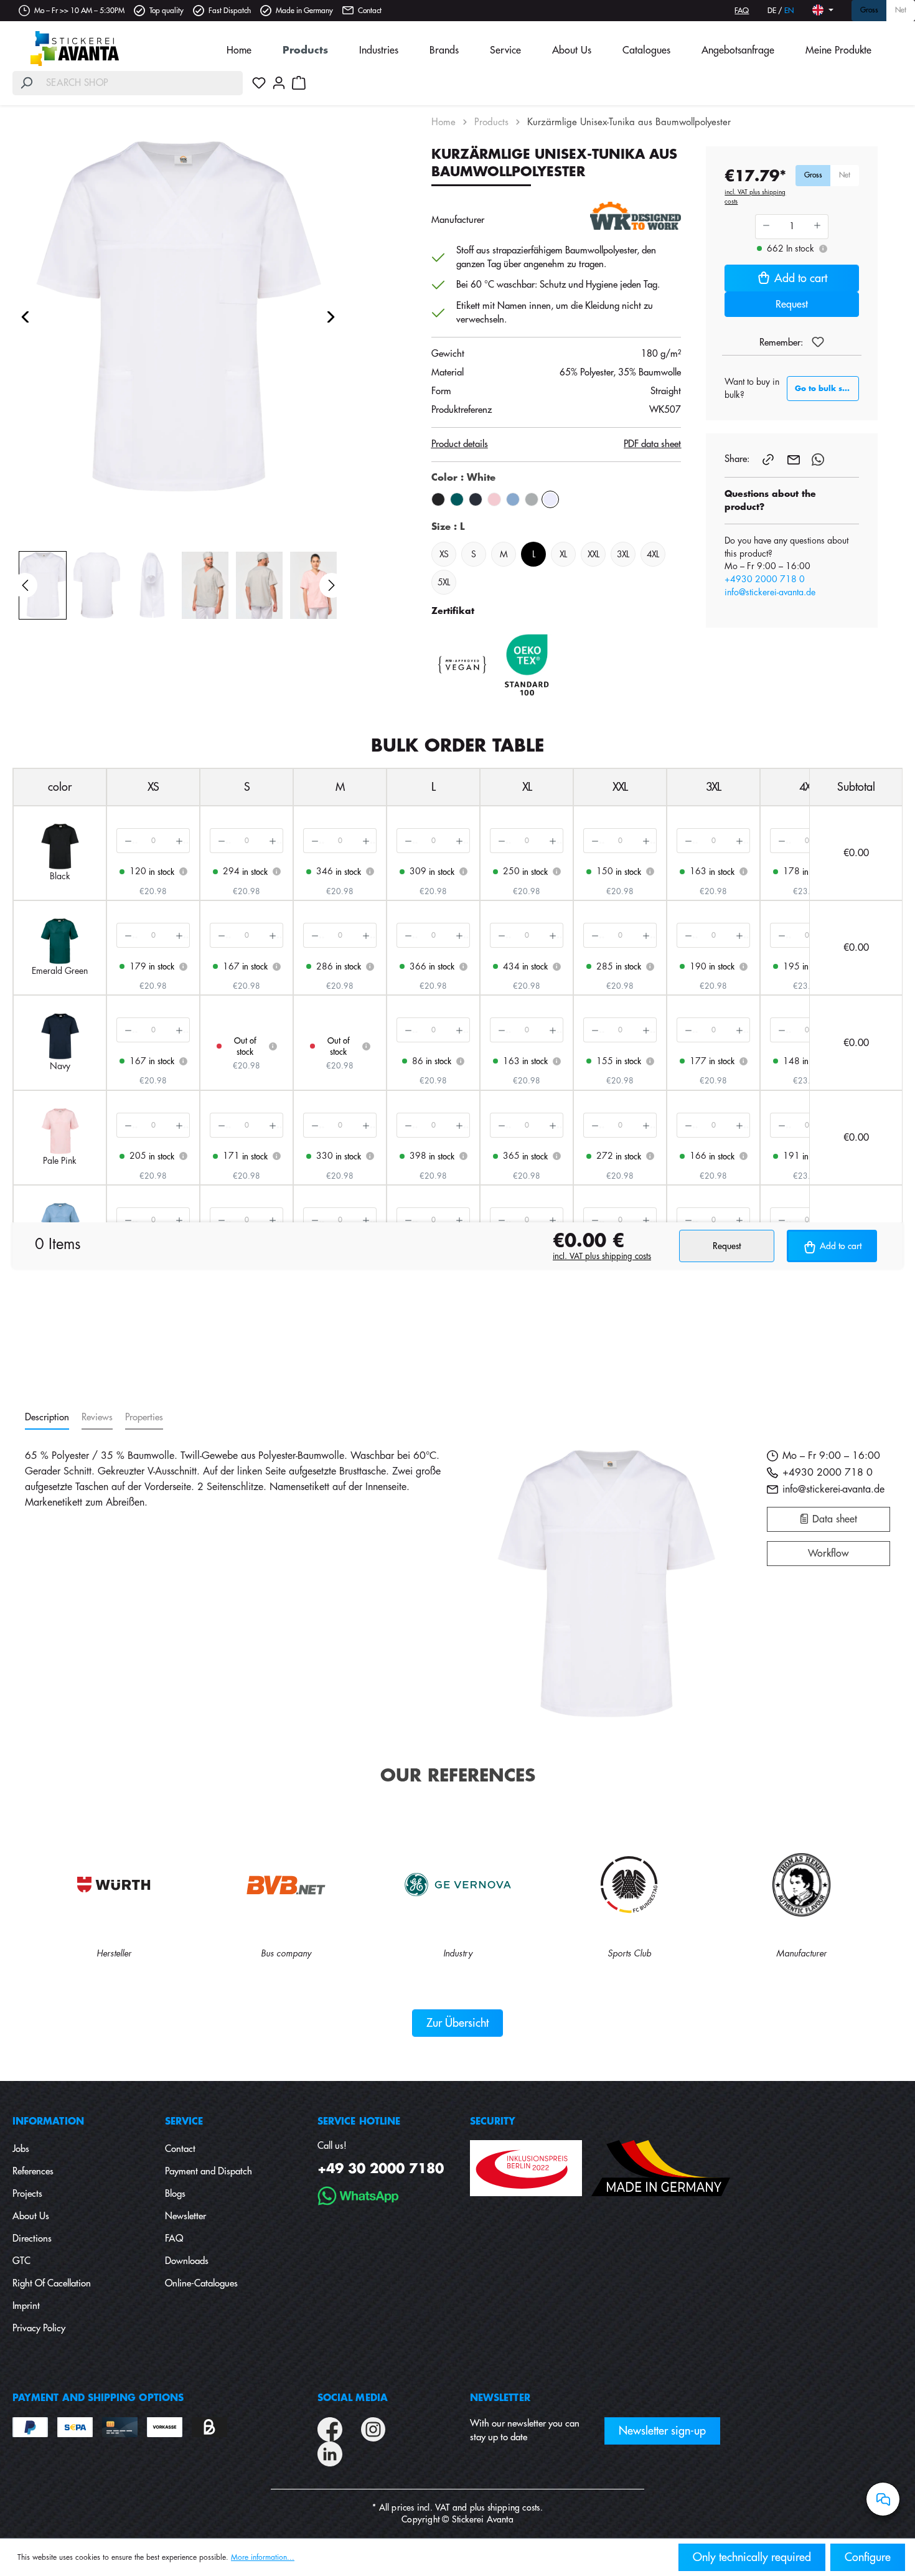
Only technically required (752, 2557)
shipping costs (514, 2508)
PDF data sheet (652, 444)
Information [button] (48, 2122)
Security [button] (493, 2122)
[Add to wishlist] (818, 342)
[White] (550, 499)
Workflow (828, 1554)
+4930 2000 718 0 (765, 579)
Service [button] (184, 2122)
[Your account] (279, 83)
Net (901, 11)
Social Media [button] (353, 2398)
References (33, 2172)
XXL (593, 554)
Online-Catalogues (201, 2284)
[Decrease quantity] (127, 841)
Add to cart (801, 278)
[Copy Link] (769, 459)
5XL (443, 582)
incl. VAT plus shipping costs (755, 197)
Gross (869, 11)
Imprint (26, 2306)
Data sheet (833, 1519)
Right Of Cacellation (52, 2284)
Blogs (175, 2194)
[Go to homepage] (75, 49)
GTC (21, 2261)
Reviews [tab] (97, 1418)
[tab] (47, 1418)
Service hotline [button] (359, 2122)
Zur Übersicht (457, 2023)
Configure (868, 2557)
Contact (370, 11)
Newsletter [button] (500, 2398)
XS (444, 554)
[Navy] (476, 499)
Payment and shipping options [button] (98, 2398)
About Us (31, 2216)
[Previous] (25, 317)
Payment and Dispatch (209, 2172)
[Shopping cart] (299, 83)
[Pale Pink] (494, 499)
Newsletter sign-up (662, 2431)
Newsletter (185, 2216)
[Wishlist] (259, 83)
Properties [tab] (144, 1418)
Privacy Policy (39, 2328)
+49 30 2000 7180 (381, 2169)
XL (563, 554)
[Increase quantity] (179, 841)
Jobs (21, 2149)
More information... (263, 2557)
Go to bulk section (827, 389)
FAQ (742, 11)
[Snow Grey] (532, 499)
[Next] (331, 317)
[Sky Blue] (513, 499)
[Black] (438, 499)
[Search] (26, 83)
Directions (32, 2239)
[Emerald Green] (457, 499)
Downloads (187, 2261)
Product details (460, 444)
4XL (653, 554)
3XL (623, 554)
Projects (27, 2194)
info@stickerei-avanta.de (770, 592)
